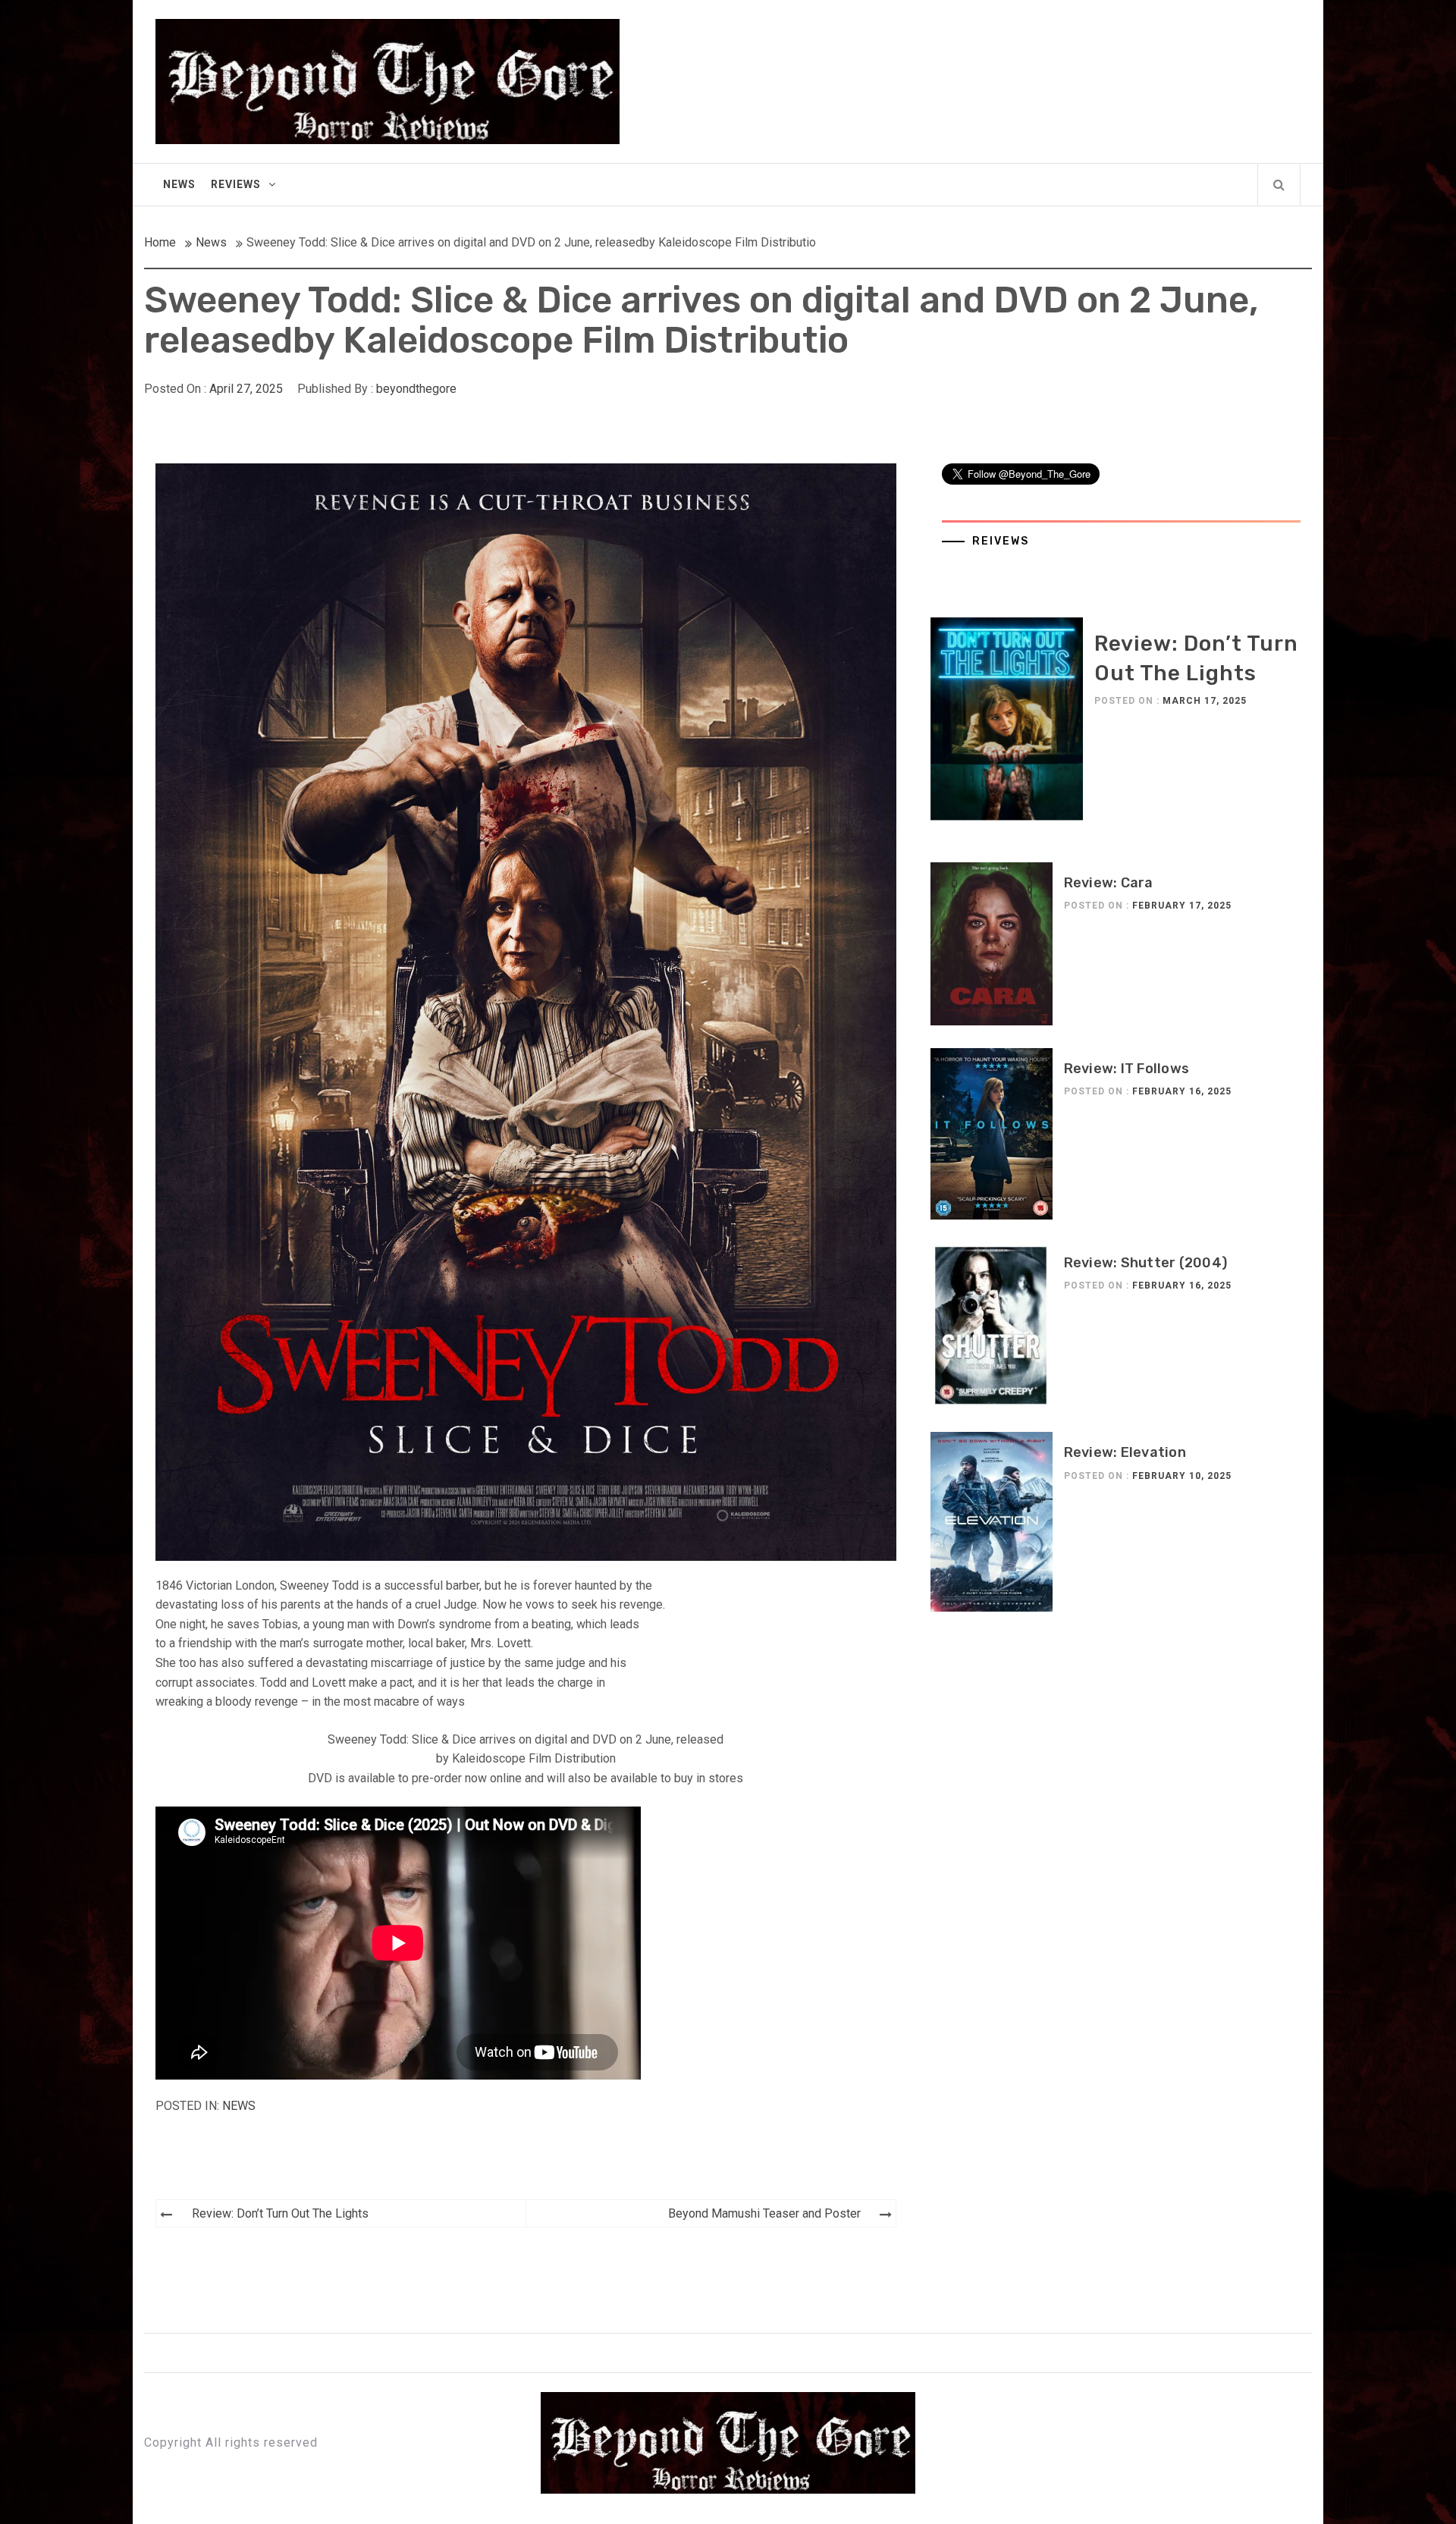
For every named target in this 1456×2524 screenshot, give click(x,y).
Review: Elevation (1125, 1452)
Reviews (236, 184)
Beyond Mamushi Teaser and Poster (764, 2213)
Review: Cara (1109, 883)
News (179, 184)
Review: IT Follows (1127, 1069)
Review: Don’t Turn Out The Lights (280, 2213)
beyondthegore (416, 389)
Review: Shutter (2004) (1146, 1263)
